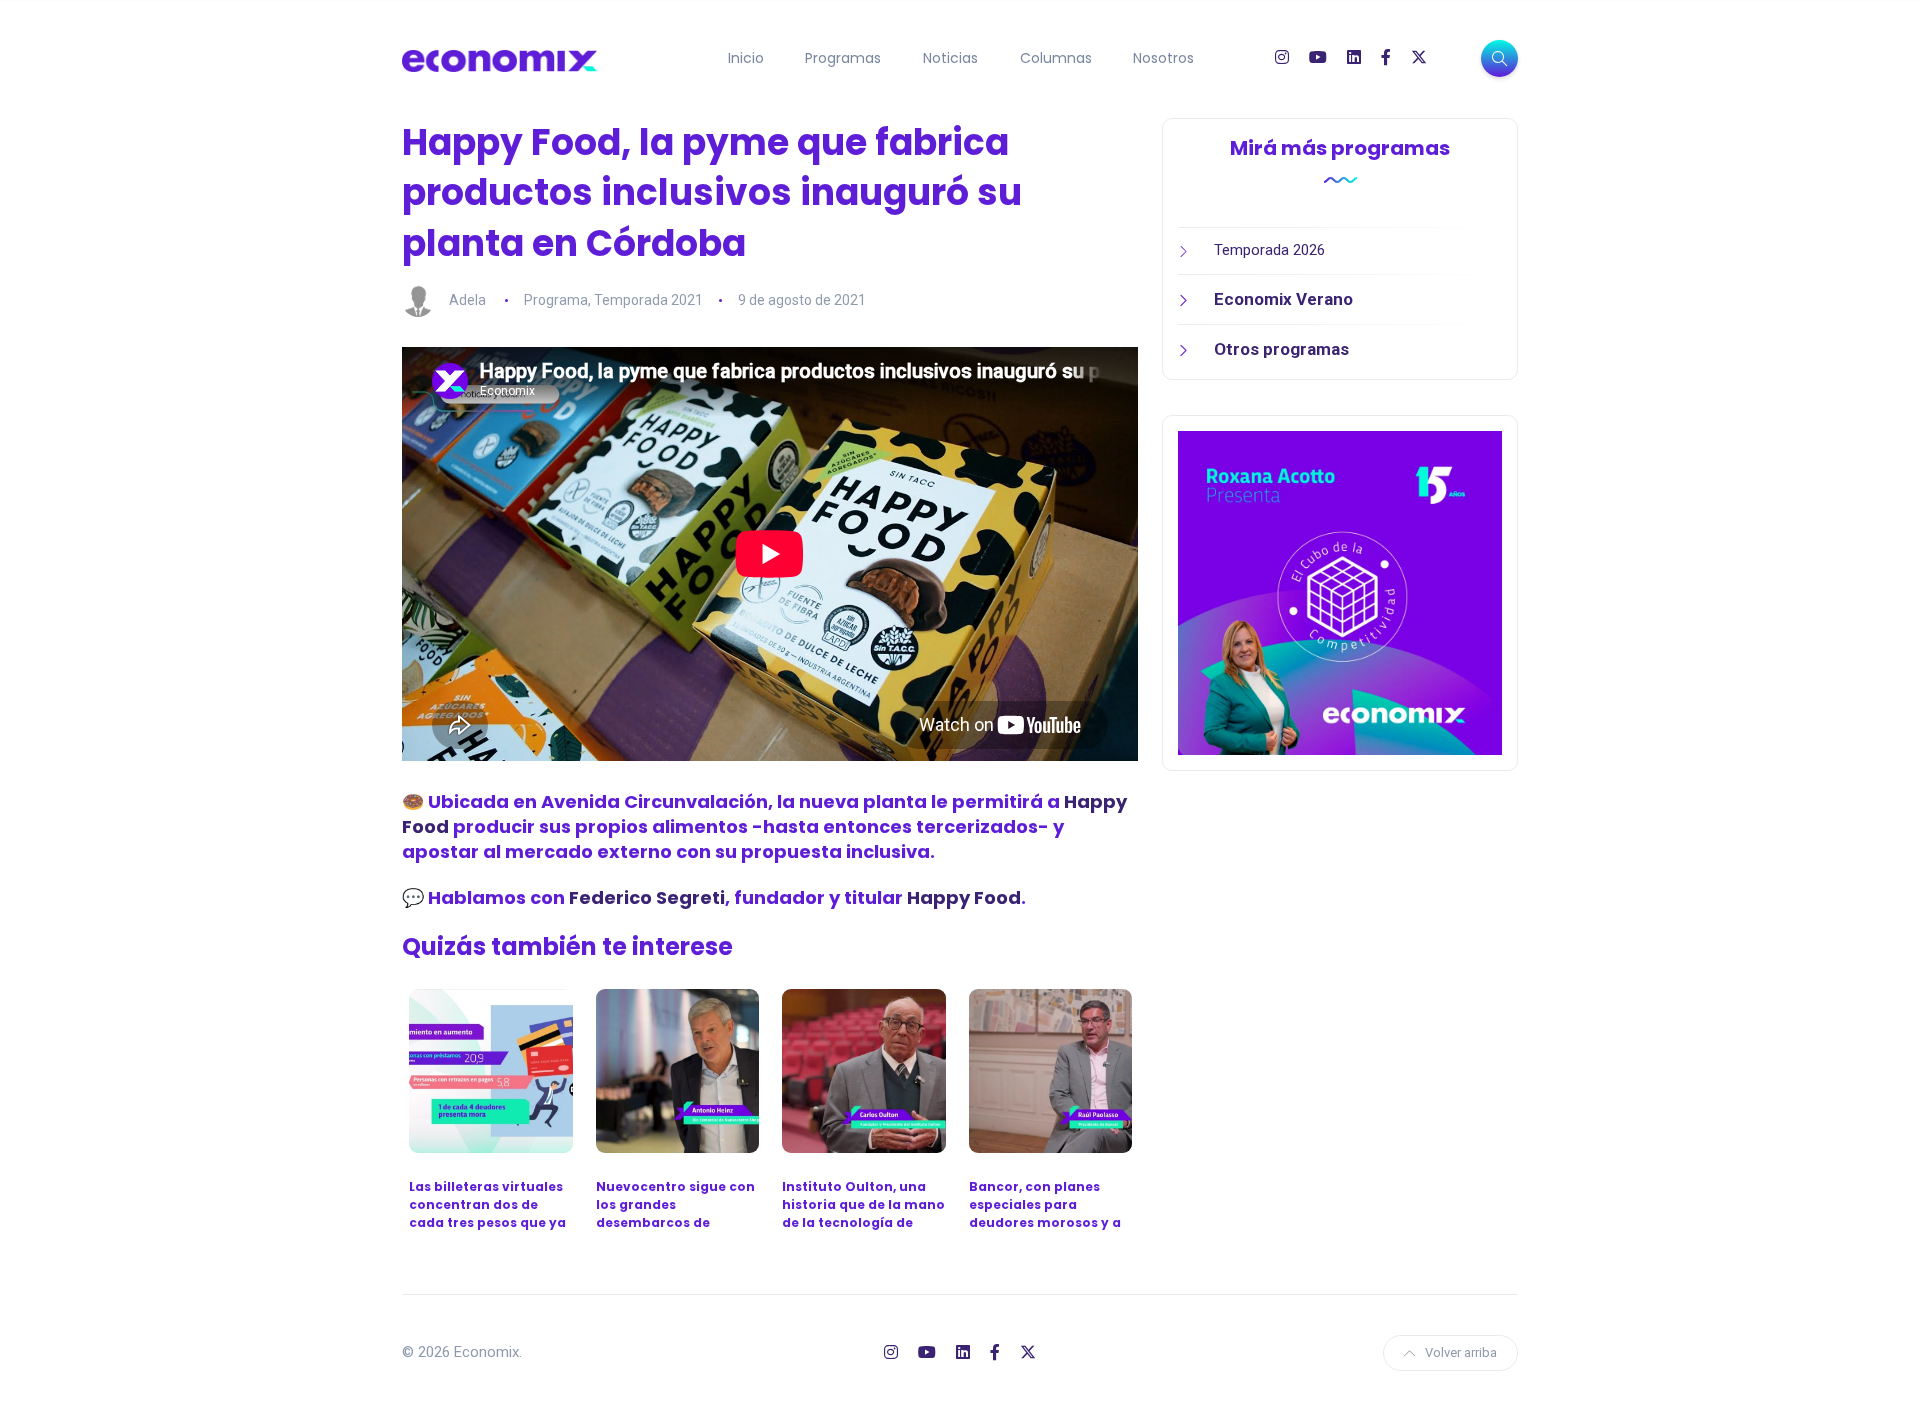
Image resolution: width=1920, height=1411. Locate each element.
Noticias (950, 58)
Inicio (746, 58)
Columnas (1056, 58)
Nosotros (1163, 58)
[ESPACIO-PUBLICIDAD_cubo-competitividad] (1340, 592)
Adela (467, 300)
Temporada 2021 (648, 300)
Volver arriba (1461, 1352)
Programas (843, 58)
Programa (556, 300)
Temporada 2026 (1269, 250)
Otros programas (1281, 349)
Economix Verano (1283, 299)
